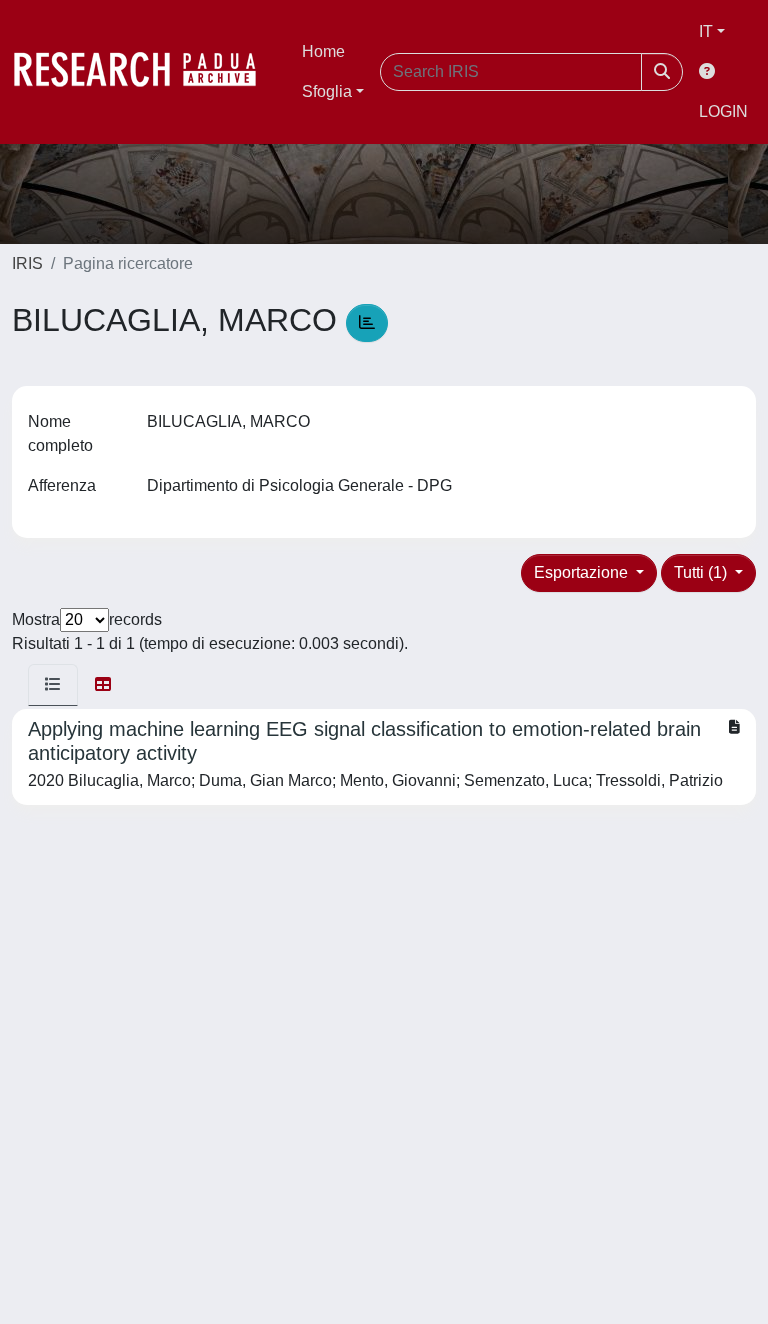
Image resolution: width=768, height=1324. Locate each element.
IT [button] (706, 31)
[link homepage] (145, 72)
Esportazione (583, 572)
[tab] (53, 685)
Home (323, 51)
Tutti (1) (702, 572)
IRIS (27, 263)
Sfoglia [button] (327, 91)
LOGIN (723, 111)
